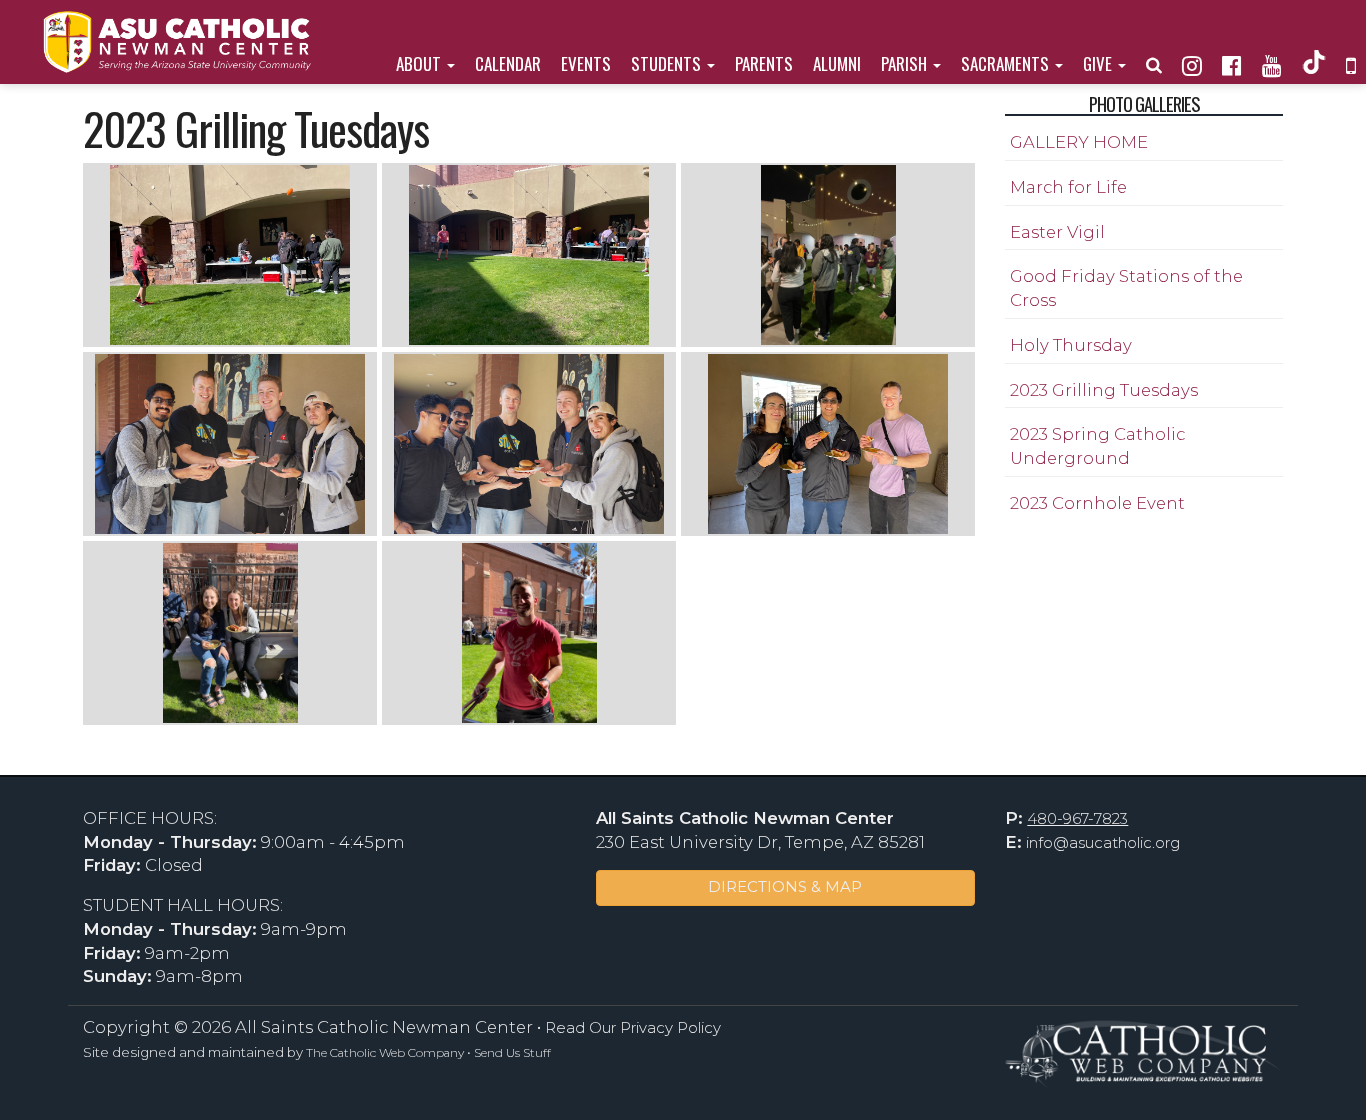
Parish (906, 63)
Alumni (837, 63)
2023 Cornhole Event (1097, 503)
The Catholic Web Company (385, 1052)
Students (668, 63)
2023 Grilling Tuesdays (1104, 390)
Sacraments (1007, 63)
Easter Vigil (1057, 232)
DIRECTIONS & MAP (785, 887)
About (420, 63)
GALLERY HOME (1079, 142)
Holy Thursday (1071, 345)
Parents (764, 63)
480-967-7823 (1077, 819)
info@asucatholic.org (1103, 843)
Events (586, 63)
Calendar (508, 63)
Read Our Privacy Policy (633, 1028)
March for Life (1068, 187)
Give (1099, 63)
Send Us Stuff (512, 1052)
